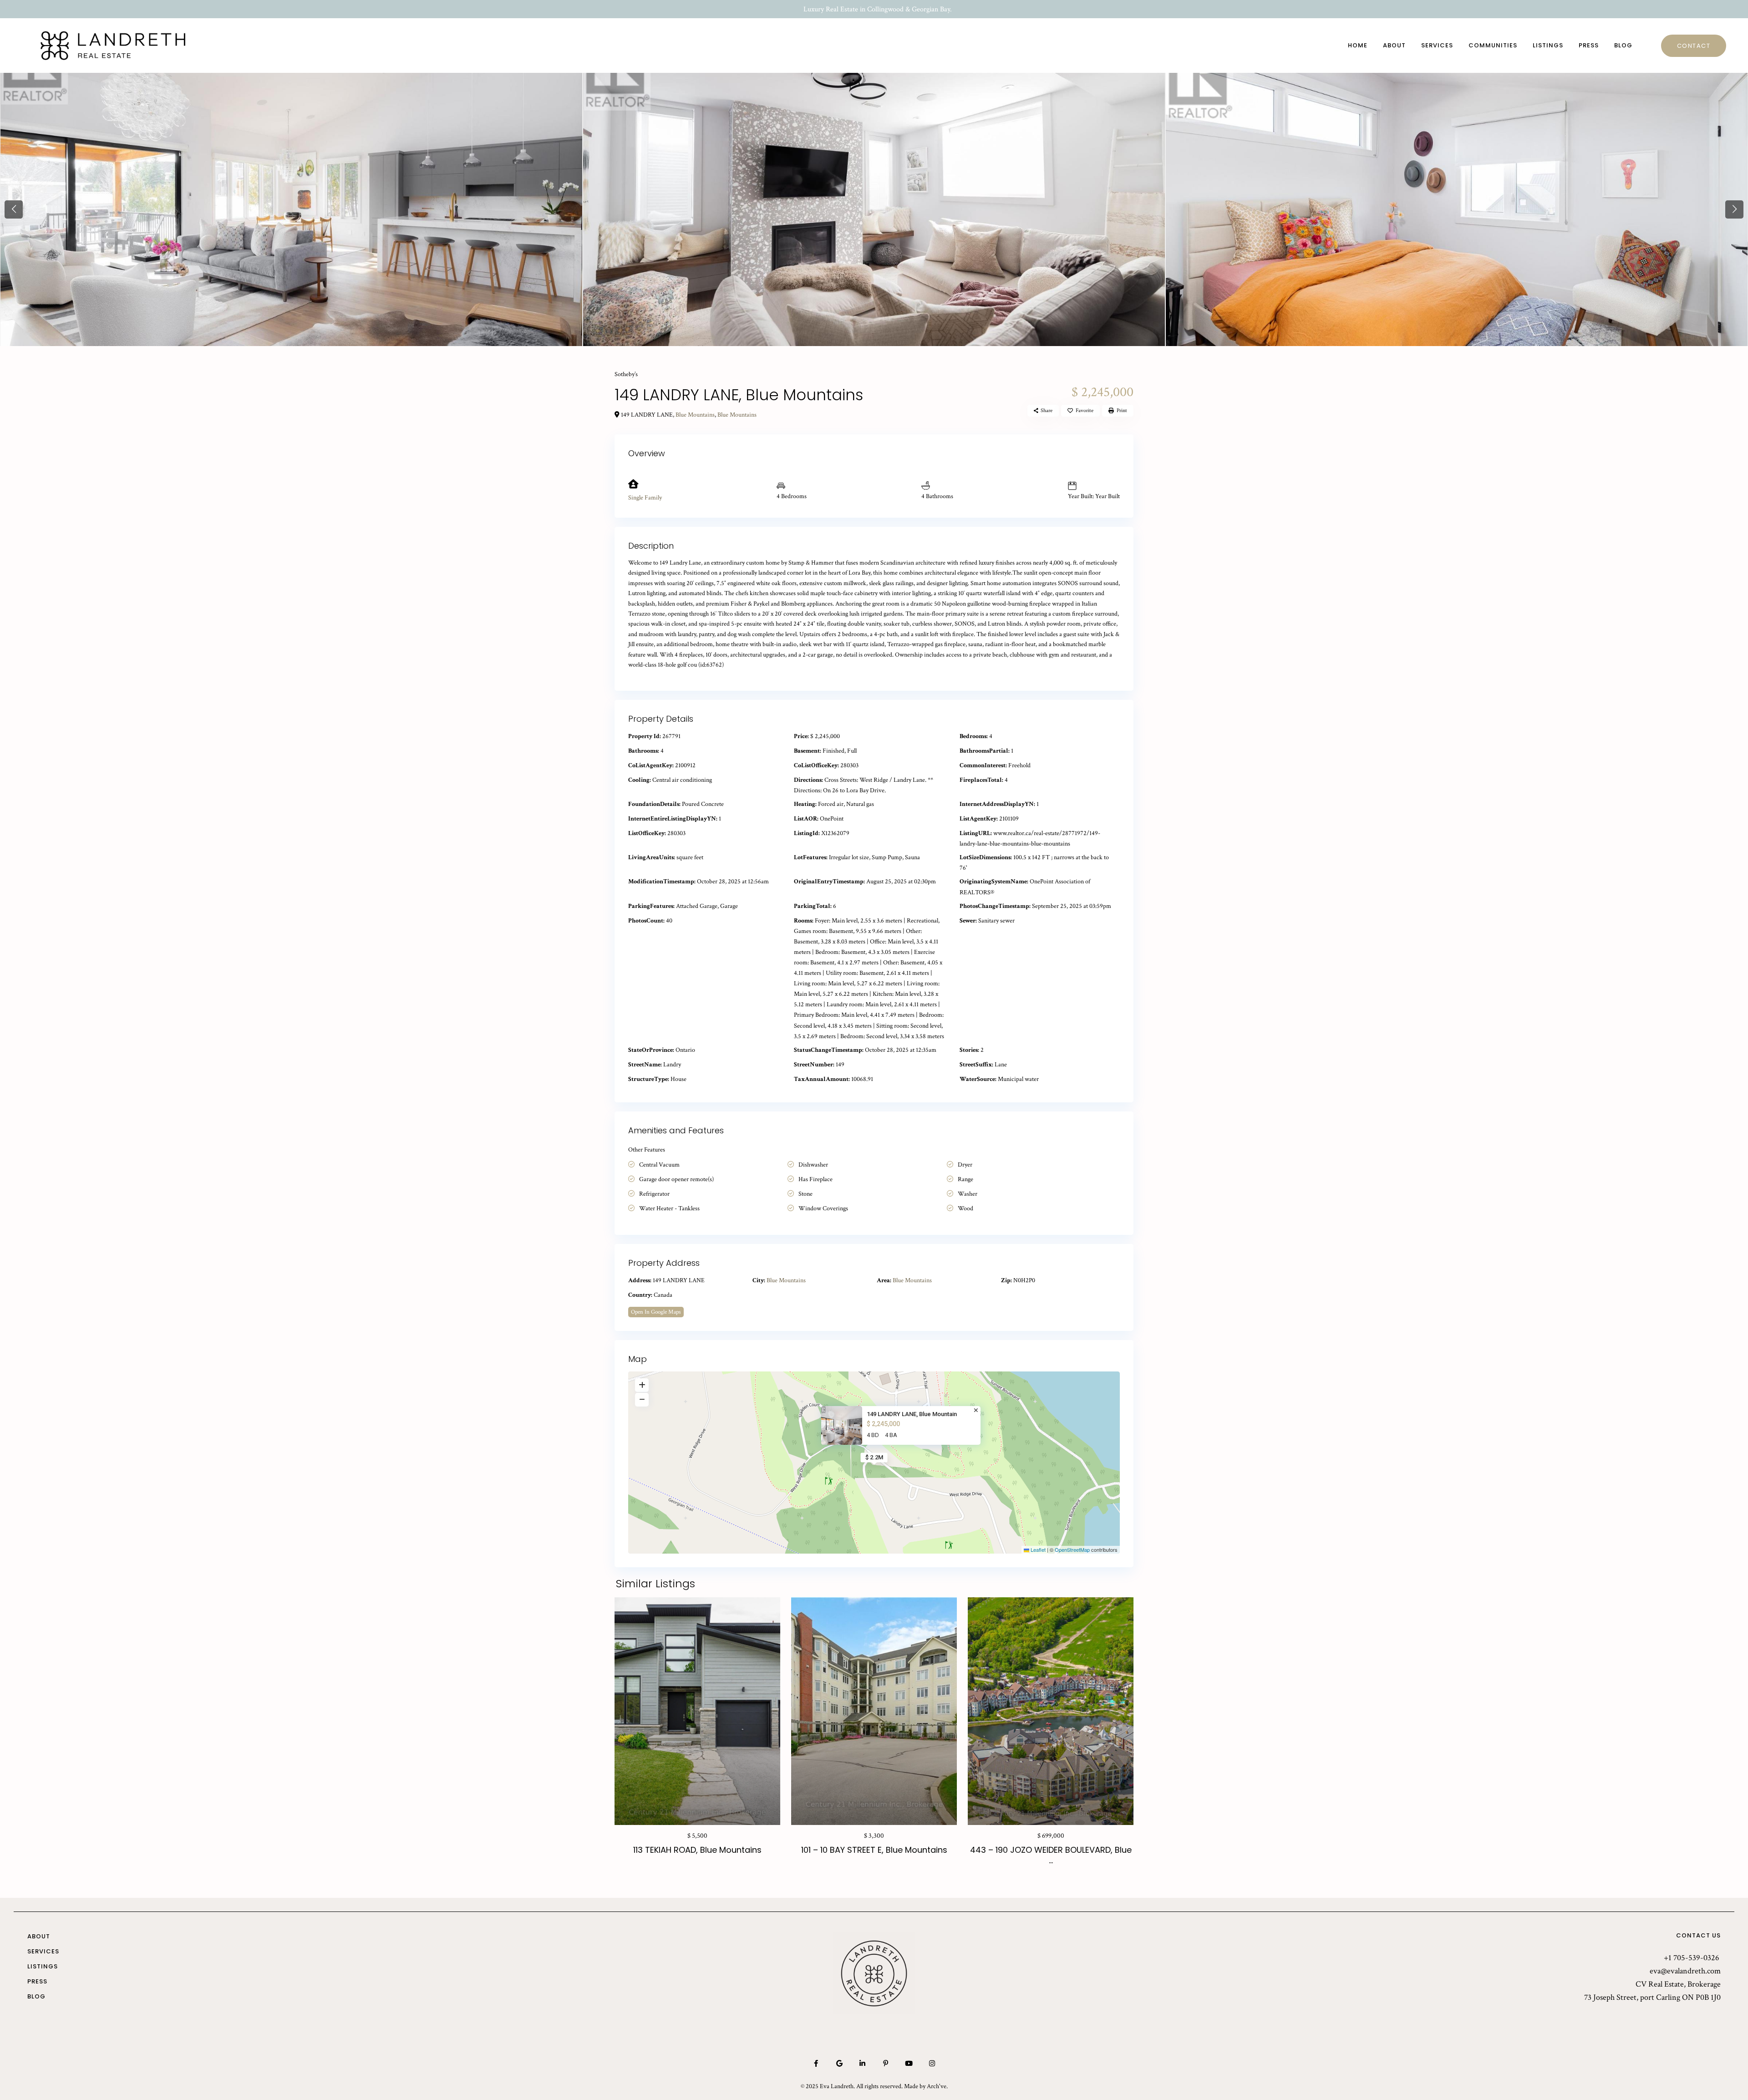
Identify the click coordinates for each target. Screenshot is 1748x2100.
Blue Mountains (695, 415)
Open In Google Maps (656, 1312)
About (39, 1937)
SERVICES (1437, 45)
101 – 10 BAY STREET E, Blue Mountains (874, 1850)
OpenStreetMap (1072, 1550)
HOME (1358, 45)
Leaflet (1037, 1550)
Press (37, 1982)
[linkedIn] (862, 2063)
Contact (1694, 46)
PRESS (1589, 45)
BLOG (1623, 45)
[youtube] (909, 2063)
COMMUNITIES (1493, 45)
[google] (839, 2063)
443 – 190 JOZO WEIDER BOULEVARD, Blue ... (1051, 1855)
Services (43, 1952)
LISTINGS (1548, 45)
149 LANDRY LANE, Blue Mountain (912, 1414)
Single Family (645, 498)
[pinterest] (886, 2063)
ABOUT (1394, 45)
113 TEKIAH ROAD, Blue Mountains (697, 1850)
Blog (36, 1997)
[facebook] (816, 2063)
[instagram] (932, 2063)
